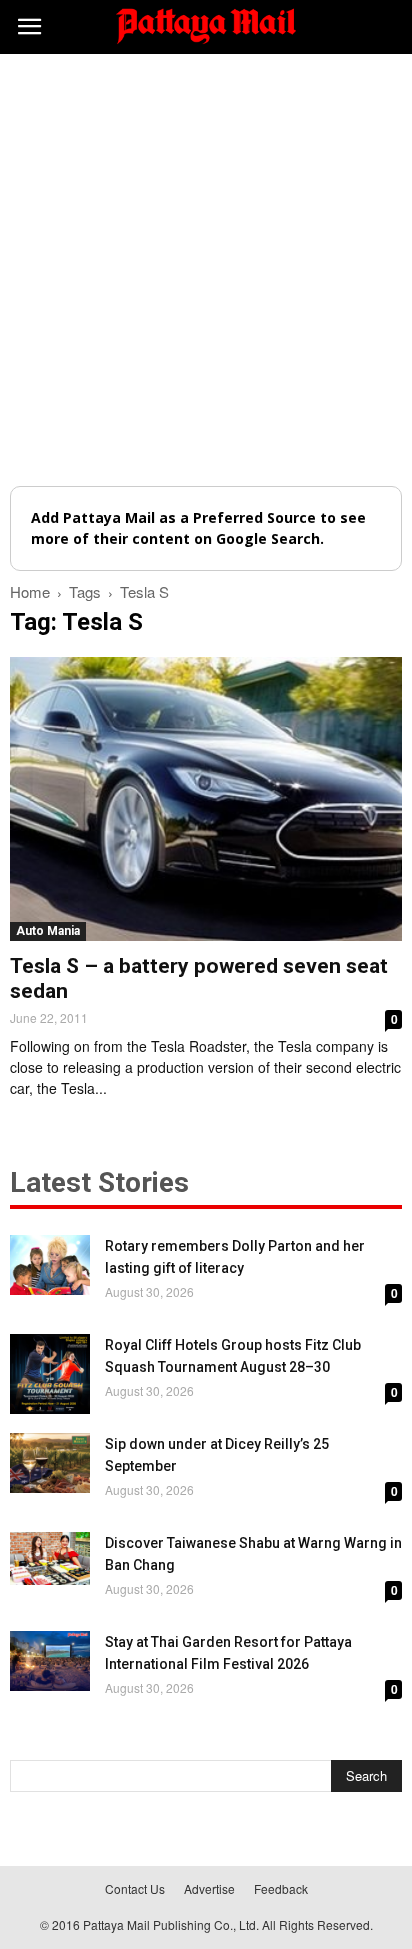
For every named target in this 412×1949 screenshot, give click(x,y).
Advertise (209, 1888)
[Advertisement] (206, 270)
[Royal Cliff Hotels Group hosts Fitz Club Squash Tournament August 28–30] (50, 1374)
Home (30, 591)
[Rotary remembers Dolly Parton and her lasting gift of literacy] (50, 1265)
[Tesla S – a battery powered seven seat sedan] (206, 799)
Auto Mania (48, 931)
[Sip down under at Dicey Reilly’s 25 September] (50, 1463)
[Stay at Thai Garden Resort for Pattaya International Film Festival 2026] (50, 1661)
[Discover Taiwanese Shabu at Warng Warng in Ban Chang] (50, 1558)
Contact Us (135, 1888)
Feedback (281, 1888)
